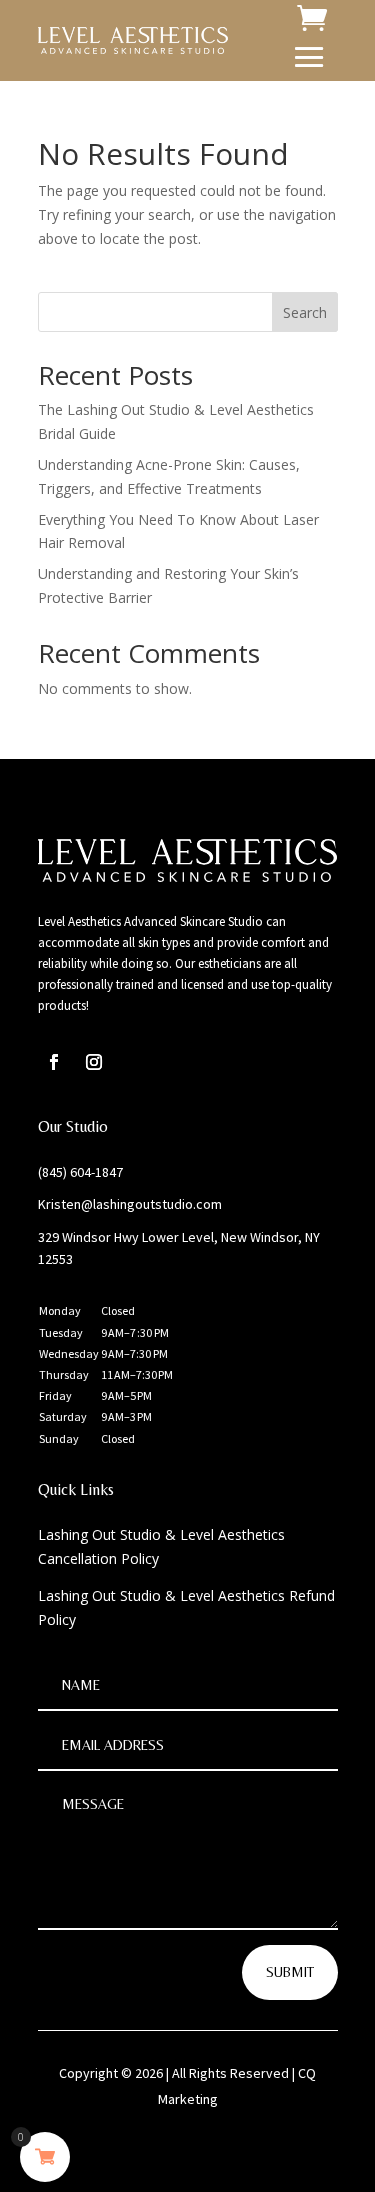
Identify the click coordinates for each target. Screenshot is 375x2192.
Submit (290, 1972)
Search (305, 312)
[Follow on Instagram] (94, 1062)
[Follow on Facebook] (54, 1062)
